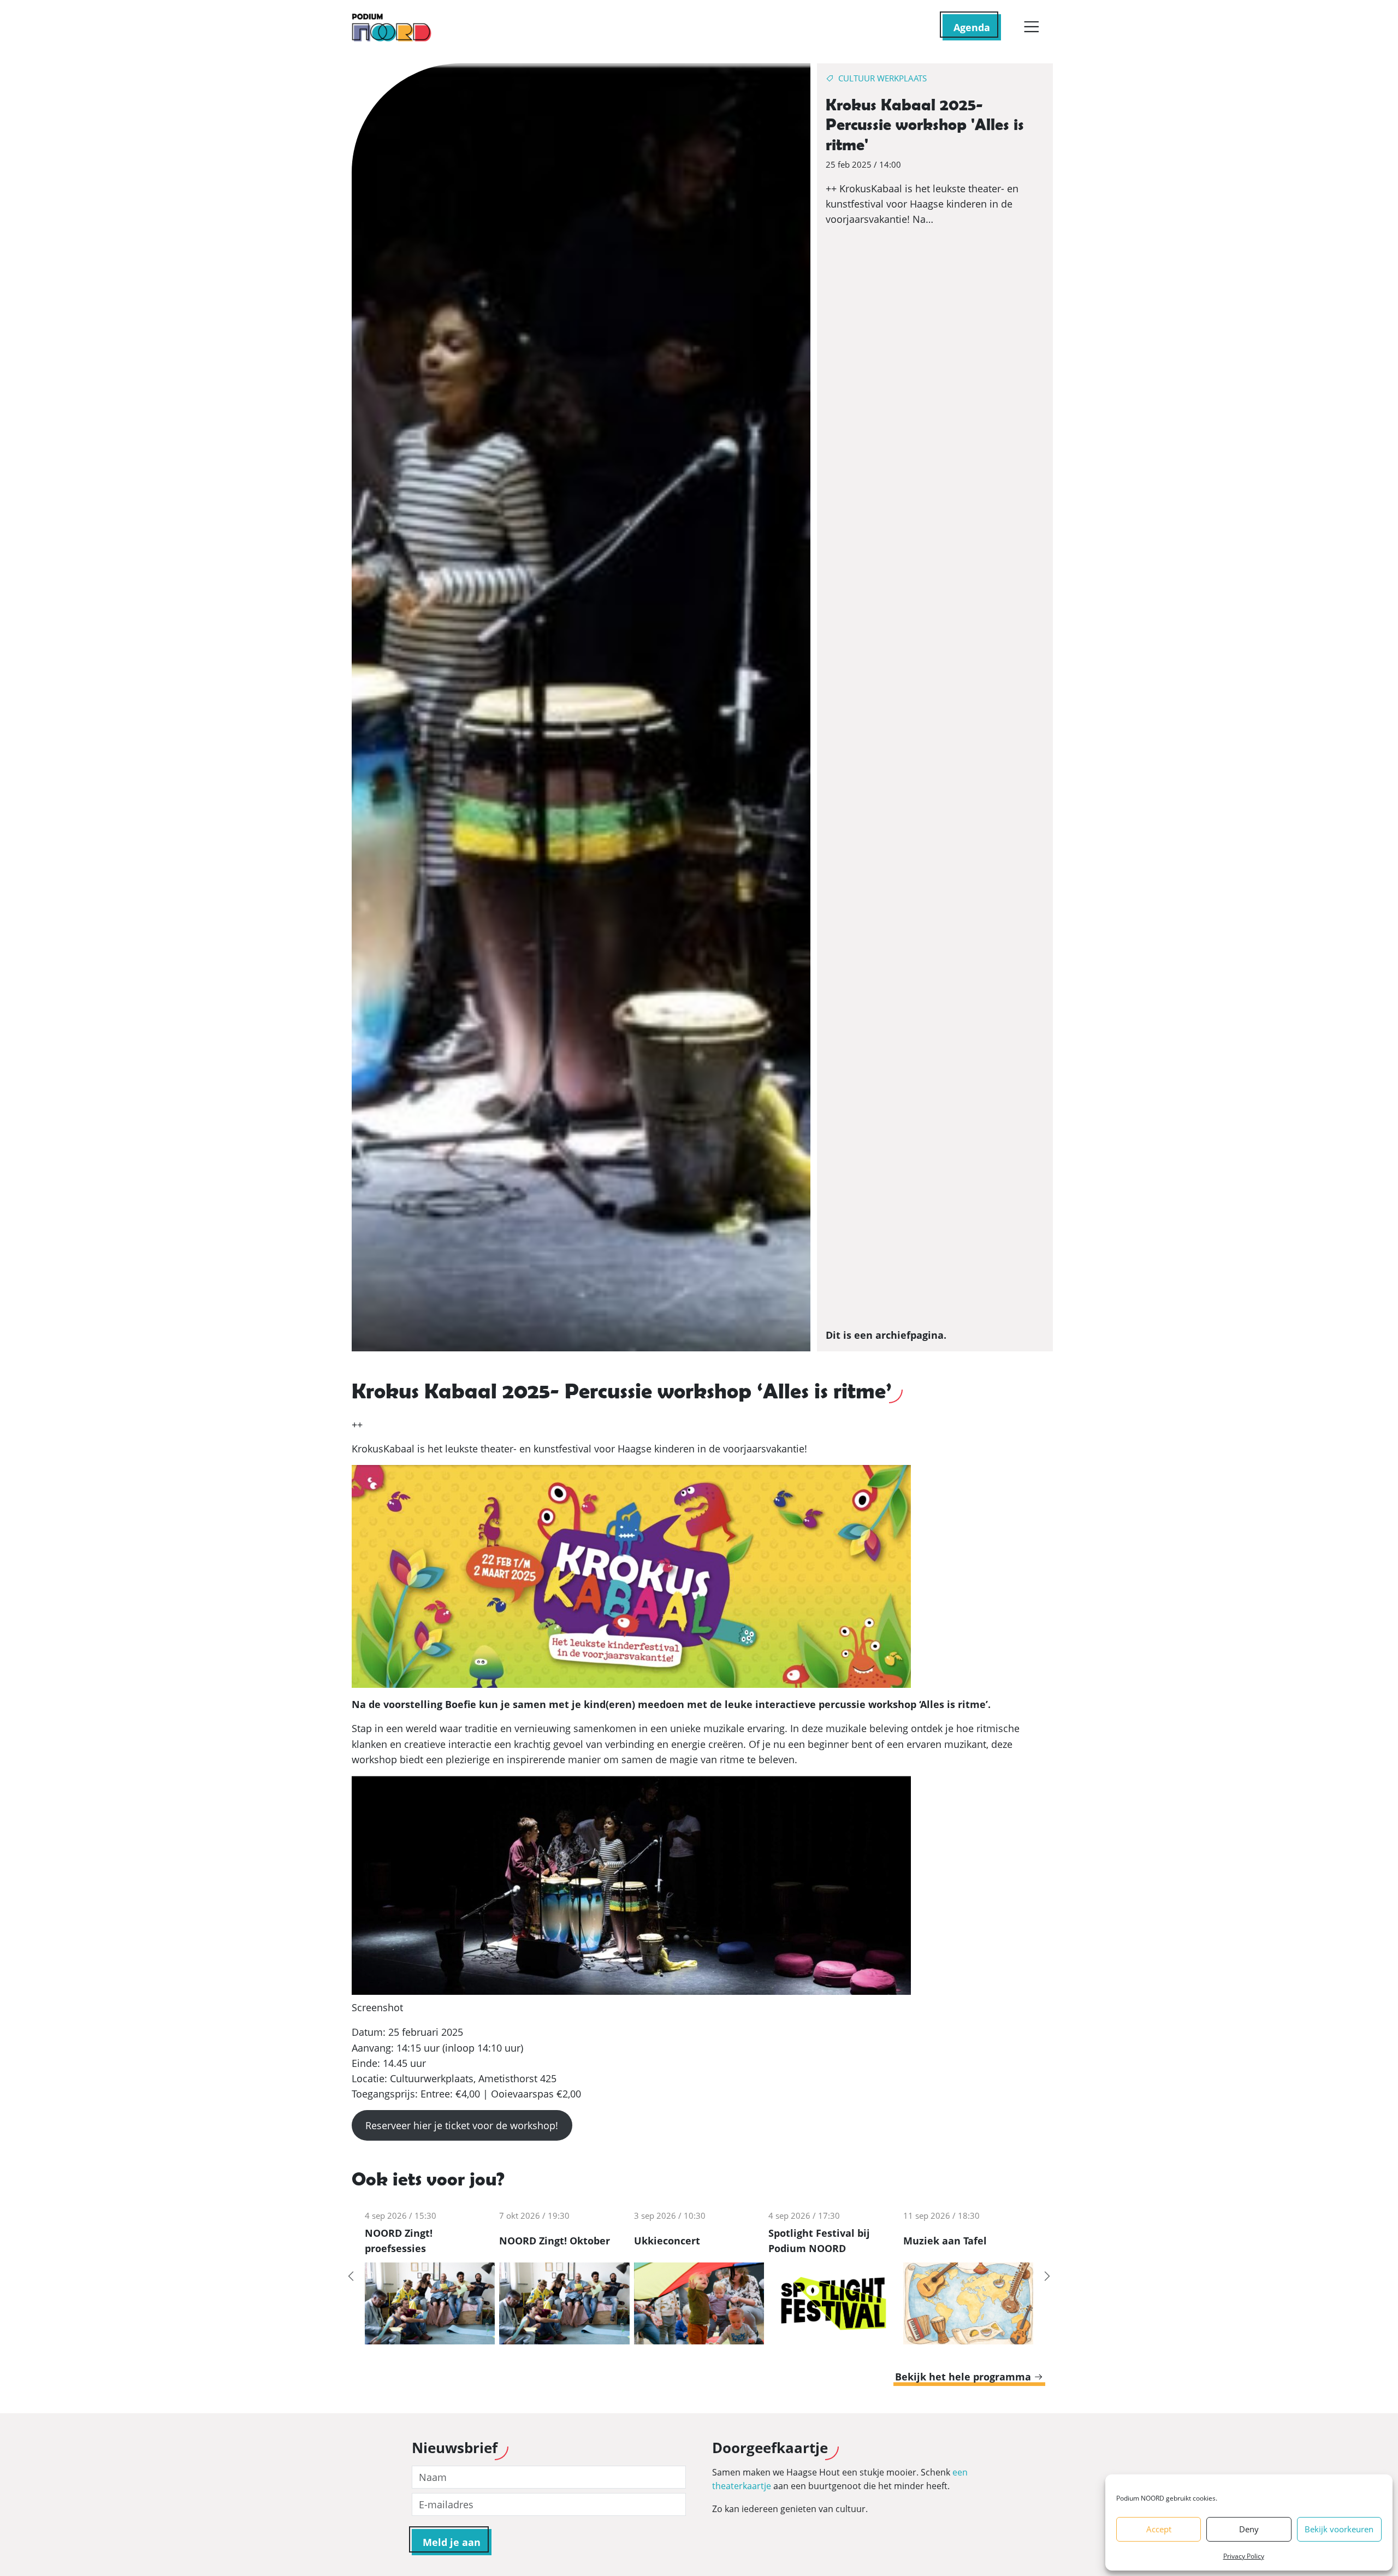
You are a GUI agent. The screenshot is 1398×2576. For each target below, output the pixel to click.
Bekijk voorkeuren (1339, 2529)
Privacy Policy (1244, 2556)
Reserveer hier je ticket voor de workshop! (462, 2125)
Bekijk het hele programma (964, 2377)
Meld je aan (452, 2542)
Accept (1159, 2529)
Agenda (972, 27)
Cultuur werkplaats (882, 78)
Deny (1249, 2529)
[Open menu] (1031, 27)
